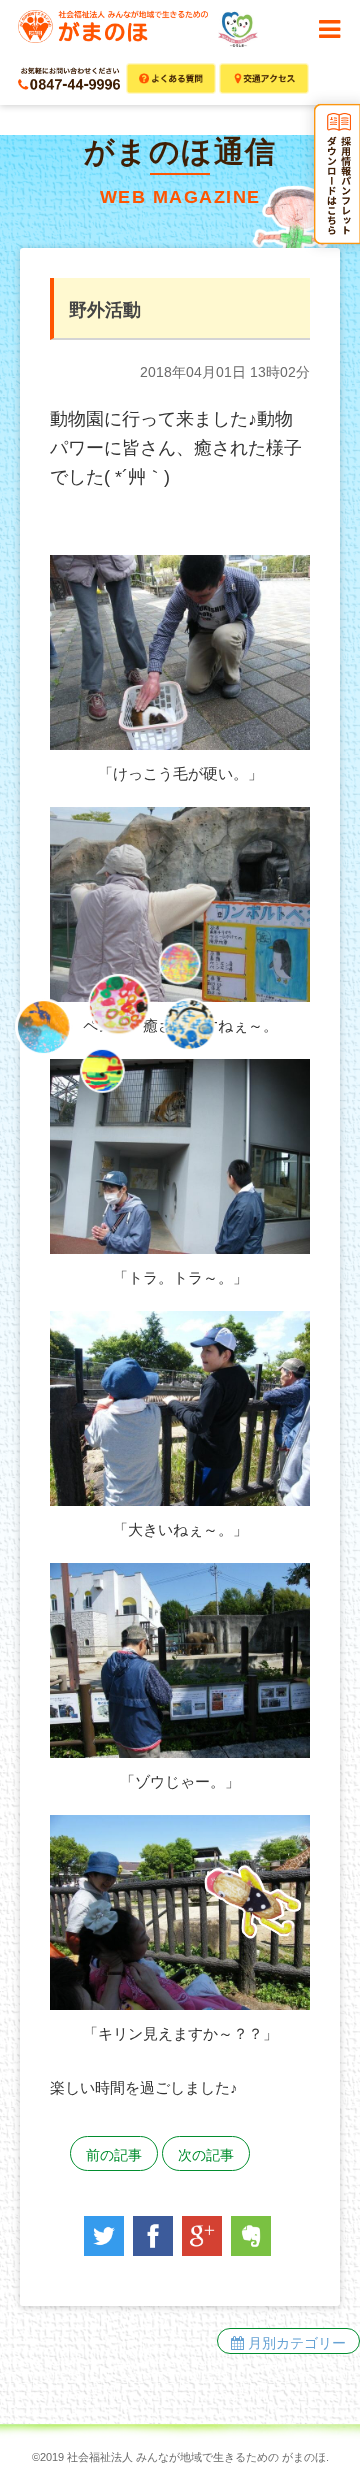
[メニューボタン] (329, 29)
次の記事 (206, 2155)
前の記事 (114, 2155)
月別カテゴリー (295, 2343)
